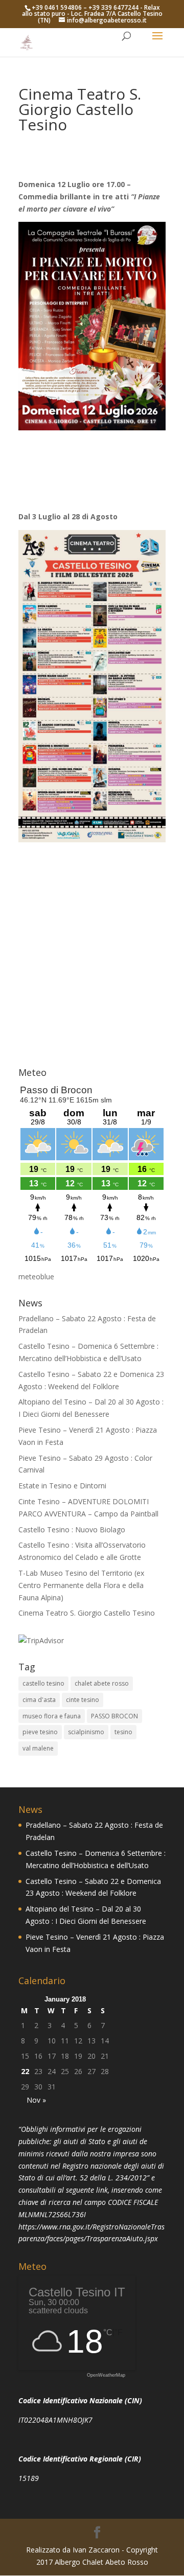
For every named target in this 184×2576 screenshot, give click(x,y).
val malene (38, 1748)
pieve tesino (40, 1732)
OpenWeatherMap (106, 2375)
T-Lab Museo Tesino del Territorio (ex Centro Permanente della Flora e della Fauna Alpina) (81, 1585)
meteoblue (36, 1276)
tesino (123, 1732)
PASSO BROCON (114, 1716)
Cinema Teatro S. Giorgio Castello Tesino (87, 1613)
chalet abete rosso (102, 1683)
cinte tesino (83, 1700)
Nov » (36, 2100)
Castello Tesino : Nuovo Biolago (72, 1529)
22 (25, 2071)
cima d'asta (39, 1700)
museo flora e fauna (52, 1716)
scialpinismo (86, 1732)
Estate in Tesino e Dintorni (62, 1486)
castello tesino (43, 1683)
